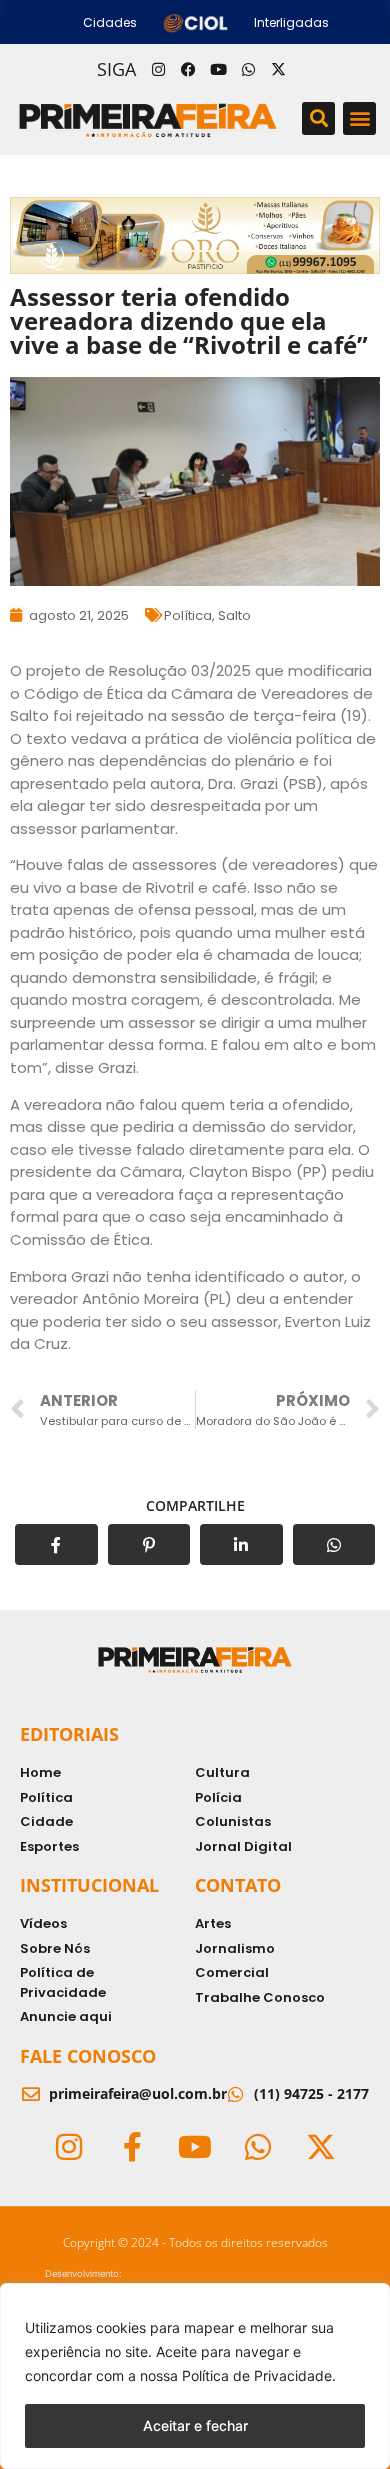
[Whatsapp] (248, 69)
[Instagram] (158, 69)
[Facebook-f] (132, 2147)
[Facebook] (188, 69)
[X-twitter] (278, 69)
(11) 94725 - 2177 (311, 2093)
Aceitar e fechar (195, 2425)
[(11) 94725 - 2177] (236, 2094)
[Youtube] (218, 69)
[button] (318, 118)
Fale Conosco (88, 2056)
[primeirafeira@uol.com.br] (31, 2094)
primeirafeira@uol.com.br (138, 2093)
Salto (234, 615)
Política (188, 615)
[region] (195, 2376)
